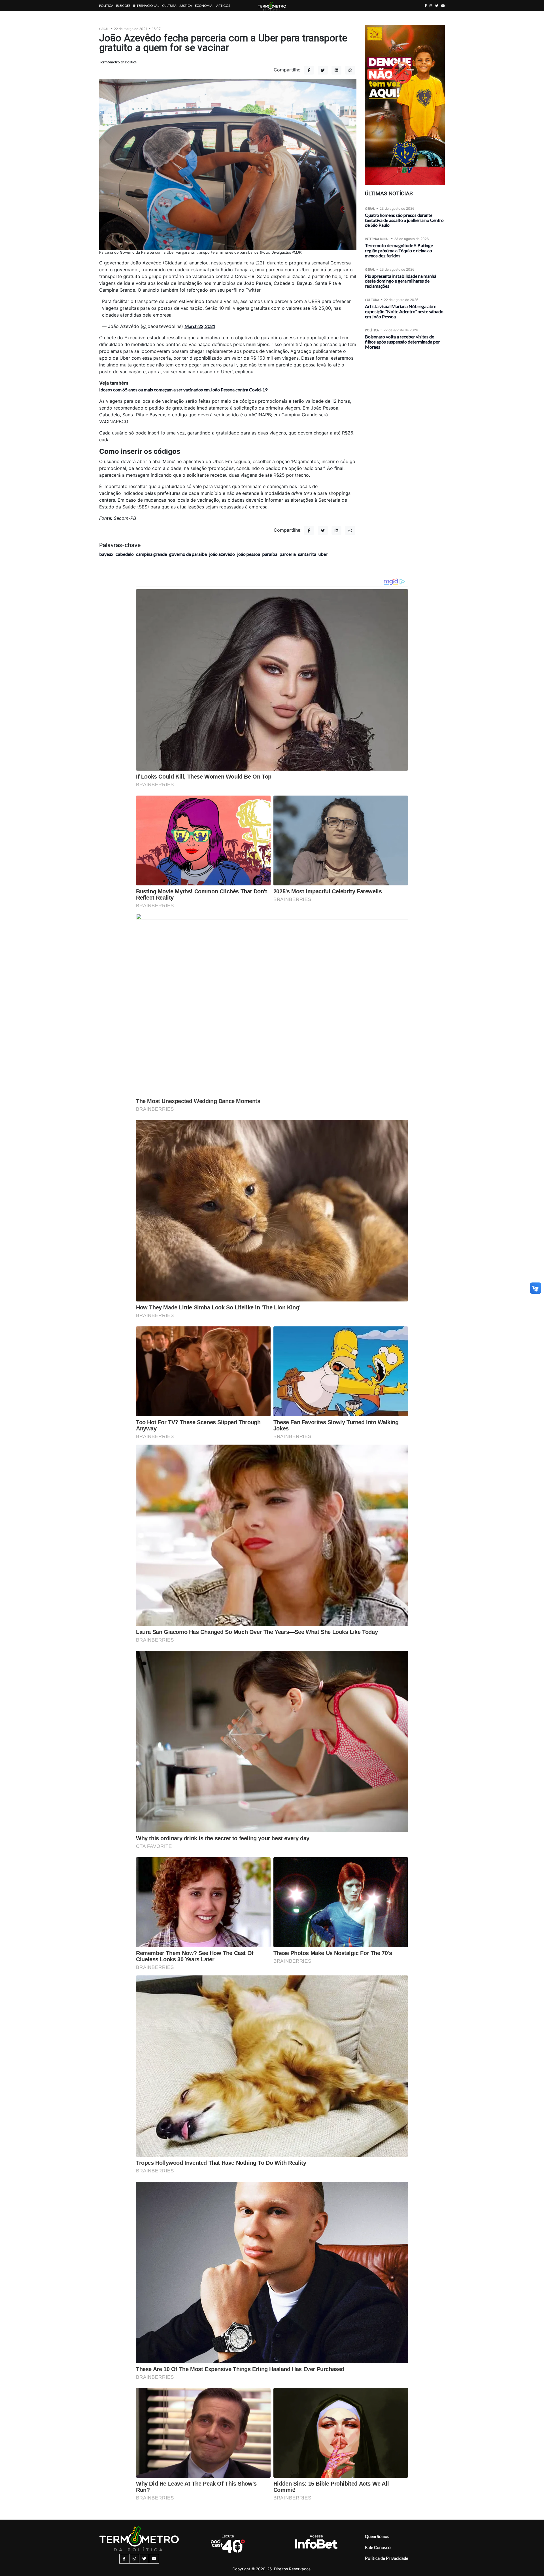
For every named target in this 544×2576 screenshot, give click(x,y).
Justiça (186, 6)
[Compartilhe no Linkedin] (337, 70)
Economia (204, 6)
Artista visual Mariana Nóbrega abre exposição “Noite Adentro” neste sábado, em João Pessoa (405, 311)
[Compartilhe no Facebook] (309, 70)
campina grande (151, 554)
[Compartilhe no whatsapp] (350, 70)
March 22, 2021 (200, 326)
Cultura (169, 6)
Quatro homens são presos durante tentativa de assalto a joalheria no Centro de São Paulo (404, 220)
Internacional (146, 6)
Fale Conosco (378, 2547)
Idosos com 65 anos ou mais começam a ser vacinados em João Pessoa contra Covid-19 (183, 390)
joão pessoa (249, 554)
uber (323, 554)
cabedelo (125, 554)
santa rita (307, 554)
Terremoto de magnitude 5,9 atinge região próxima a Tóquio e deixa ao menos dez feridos (399, 250)
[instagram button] (431, 6)
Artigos (223, 6)
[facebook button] (426, 6)
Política (106, 6)
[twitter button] (437, 6)
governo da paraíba (188, 554)
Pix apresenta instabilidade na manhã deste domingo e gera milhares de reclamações (401, 281)
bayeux (106, 554)
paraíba (270, 554)
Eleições (123, 6)
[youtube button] (443, 6)
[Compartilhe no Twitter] (323, 70)
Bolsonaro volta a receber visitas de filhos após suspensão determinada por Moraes (402, 342)
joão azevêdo (222, 554)
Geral (104, 29)
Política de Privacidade (387, 2558)
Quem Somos (377, 2536)
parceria (288, 554)
